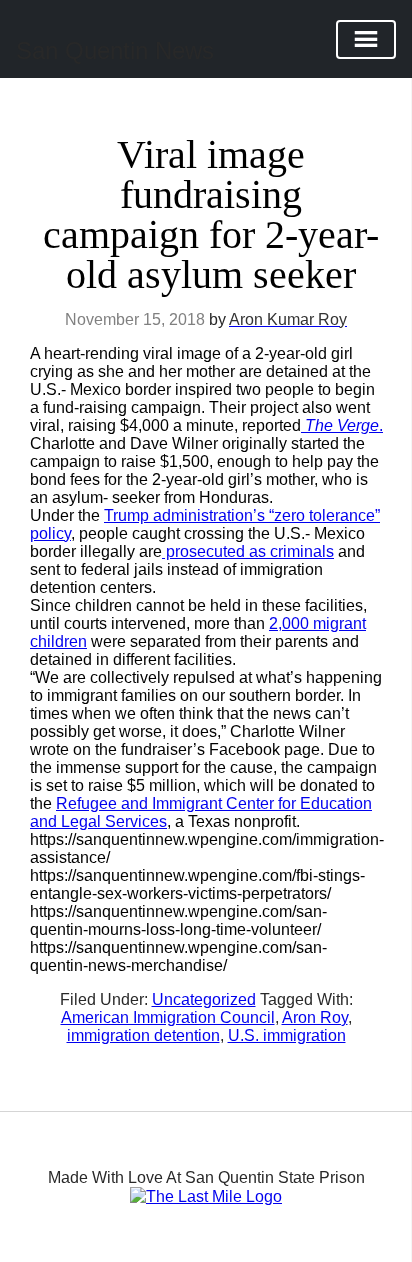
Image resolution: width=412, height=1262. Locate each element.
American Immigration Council (168, 1017)
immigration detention (143, 1035)
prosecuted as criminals (248, 551)
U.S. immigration (287, 1035)
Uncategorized (204, 999)
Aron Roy (315, 1017)
